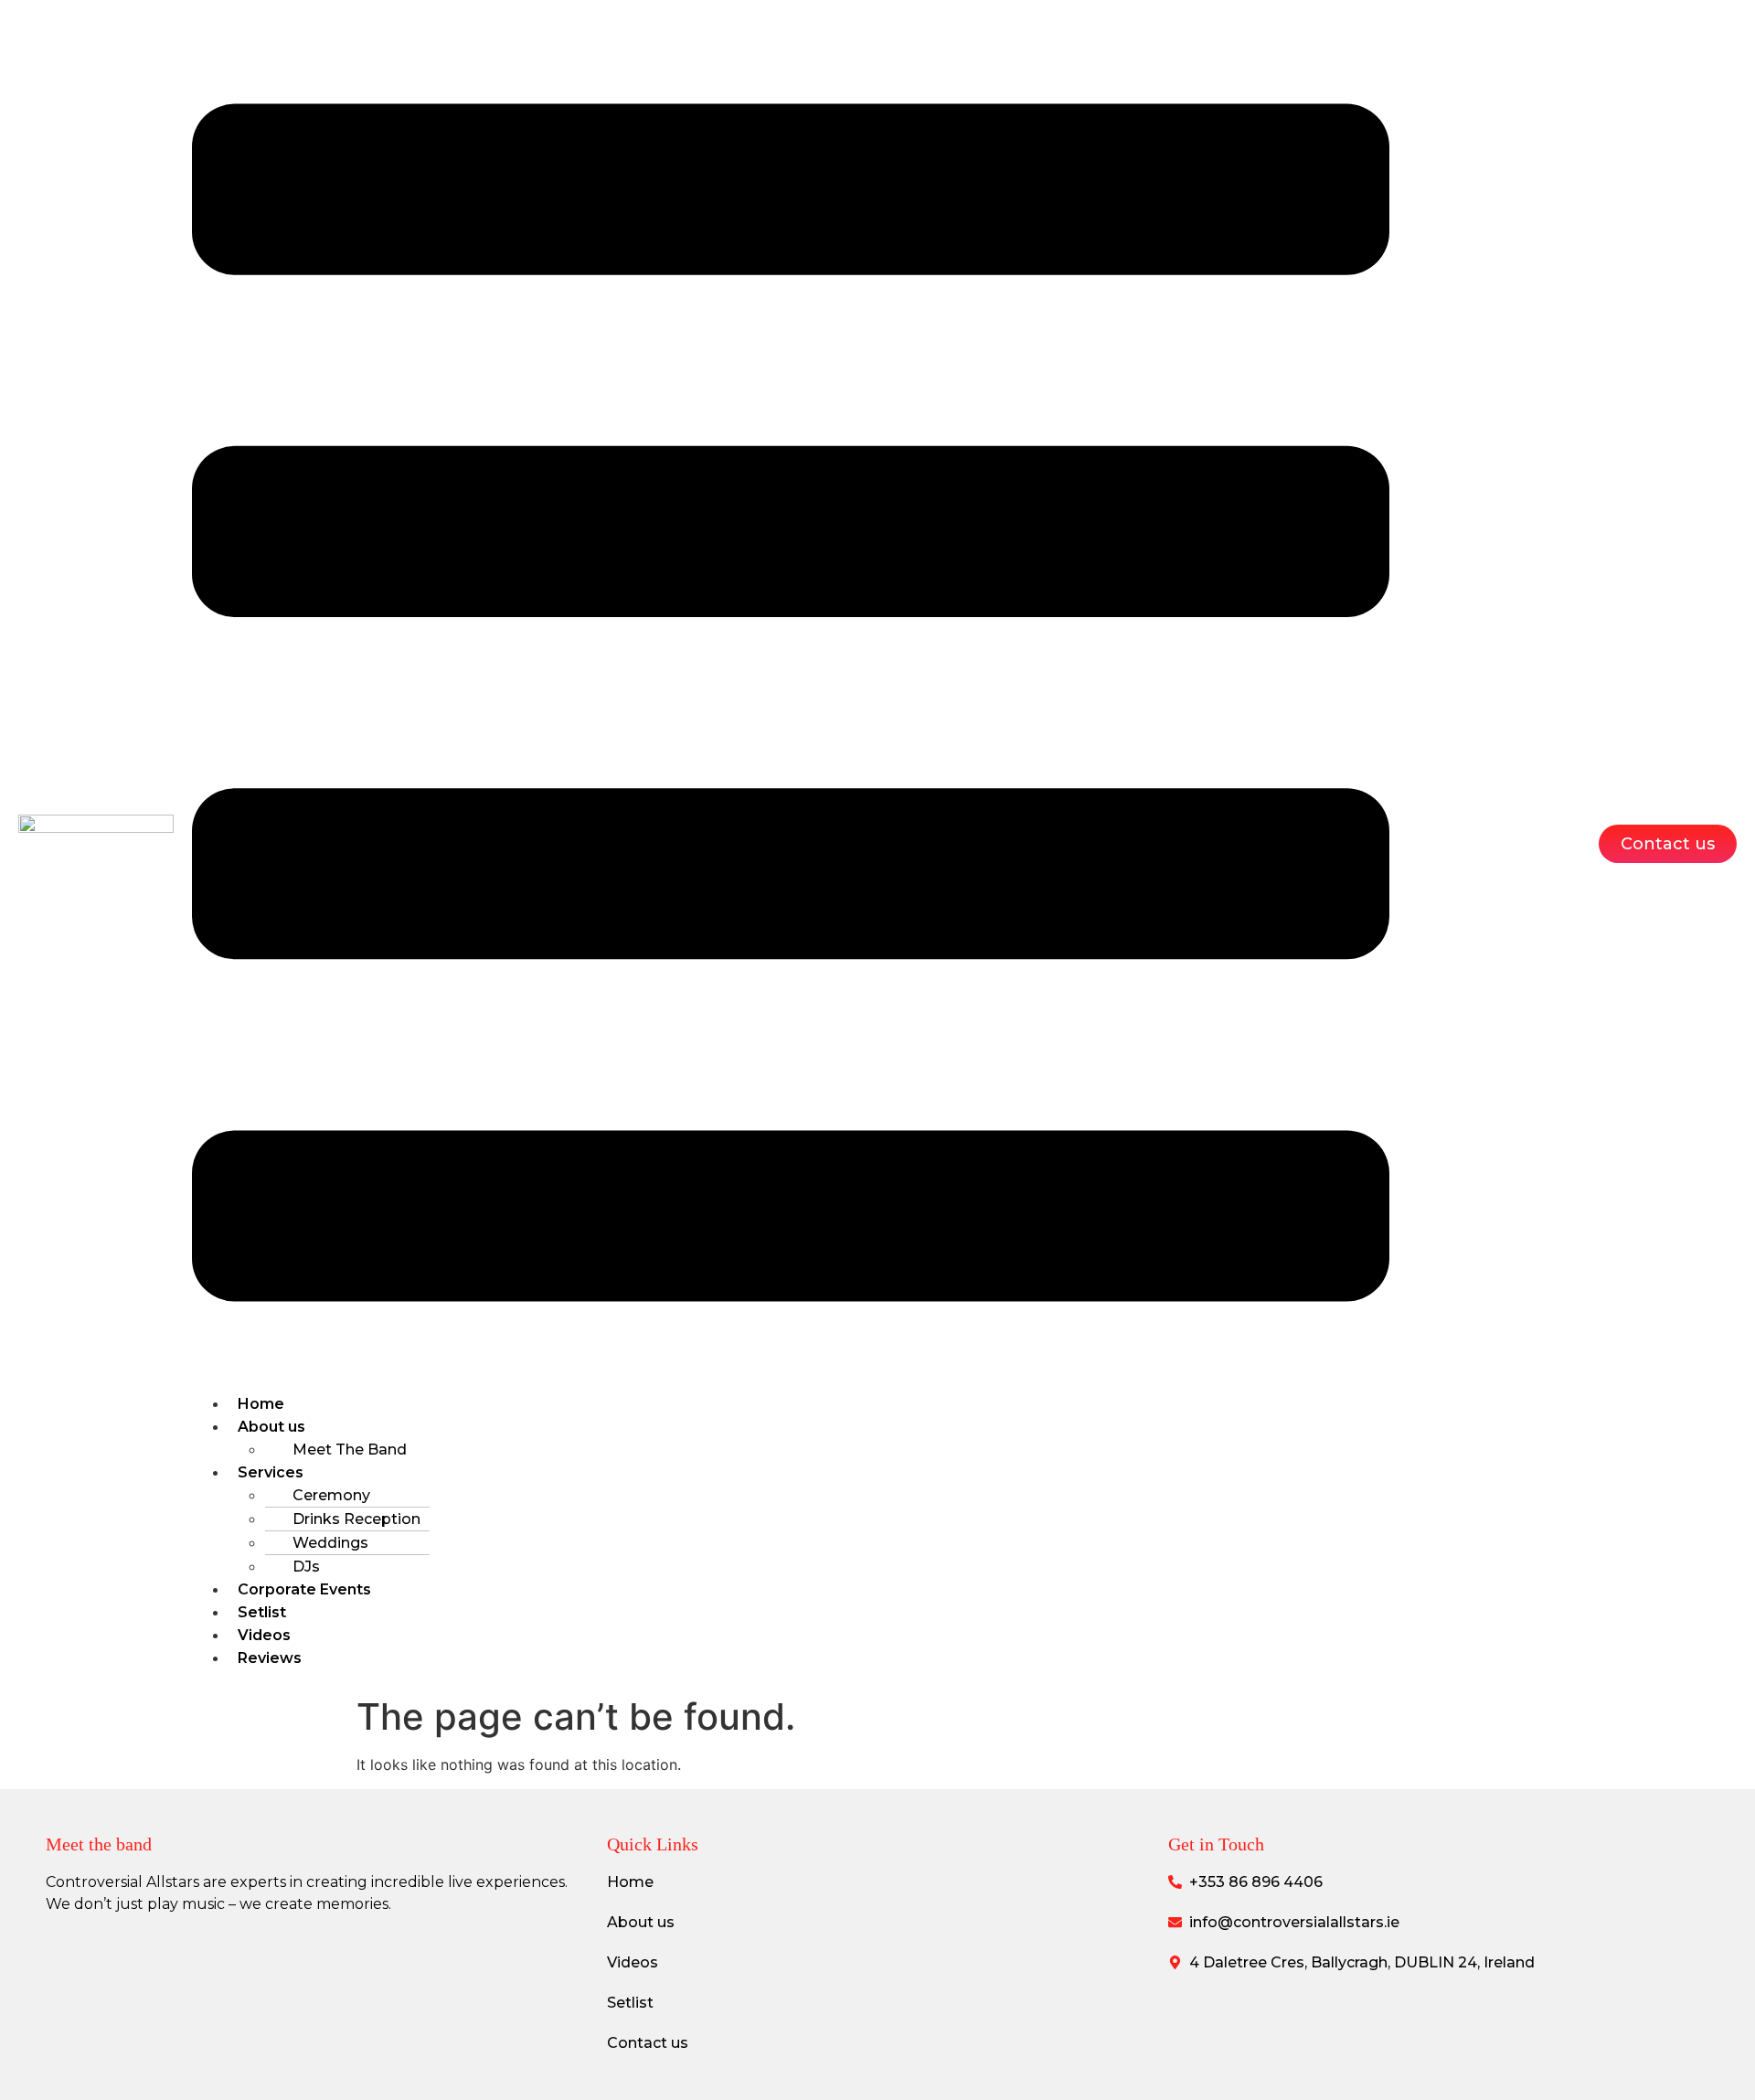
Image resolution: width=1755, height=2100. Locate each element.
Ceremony (331, 1495)
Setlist (262, 1612)
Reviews (270, 1658)
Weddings (330, 1543)
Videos (264, 1635)
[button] (791, 705)
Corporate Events (304, 1589)
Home (261, 1404)
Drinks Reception (356, 1519)
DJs (306, 1567)
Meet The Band (350, 1450)
